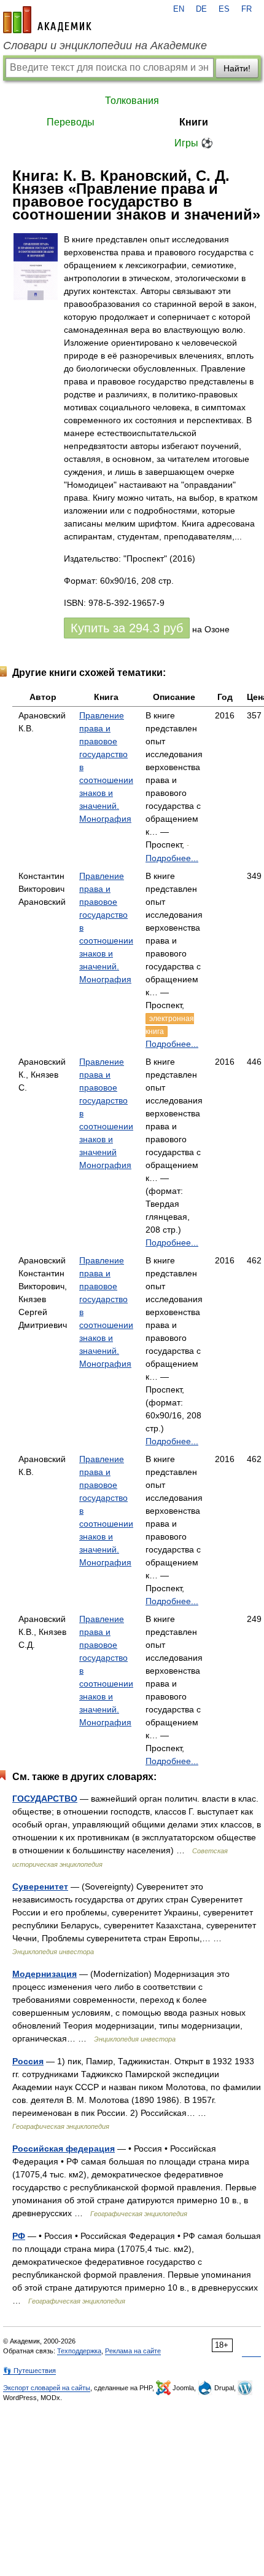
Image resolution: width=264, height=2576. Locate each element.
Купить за (127, 628)
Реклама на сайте (133, 2351)
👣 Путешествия (29, 2371)
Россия (28, 2061)
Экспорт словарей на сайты (47, 2388)
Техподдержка (79, 2351)
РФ (19, 2236)
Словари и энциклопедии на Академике (105, 46)
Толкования (132, 101)
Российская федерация (64, 2149)
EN (179, 9)
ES (224, 9)
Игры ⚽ (194, 143)
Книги (194, 122)
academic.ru (47, 20)
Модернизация (45, 1974)
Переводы (71, 122)
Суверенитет (40, 1886)
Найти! (237, 68)
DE (201, 9)
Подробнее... (172, 858)
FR (247, 9)
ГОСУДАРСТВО (45, 1799)
